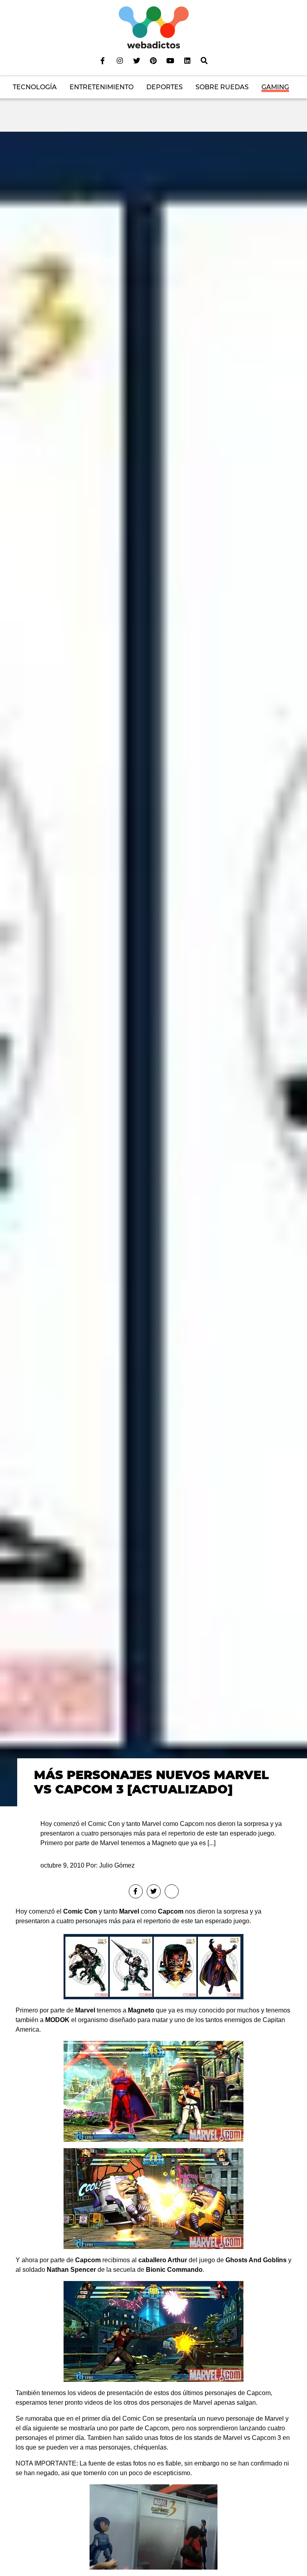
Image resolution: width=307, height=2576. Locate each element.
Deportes (164, 87)
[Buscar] (204, 60)
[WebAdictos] (154, 27)
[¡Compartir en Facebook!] (136, 1891)
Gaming (275, 87)
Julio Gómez (117, 1865)
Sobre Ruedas (222, 87)
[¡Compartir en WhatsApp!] (172, 1891)
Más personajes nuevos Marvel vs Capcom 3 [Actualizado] (152, 1782)
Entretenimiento (102, 87)
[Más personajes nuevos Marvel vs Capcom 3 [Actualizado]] (153, 968)
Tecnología (35, 87)
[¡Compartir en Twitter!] (154, 1891)
